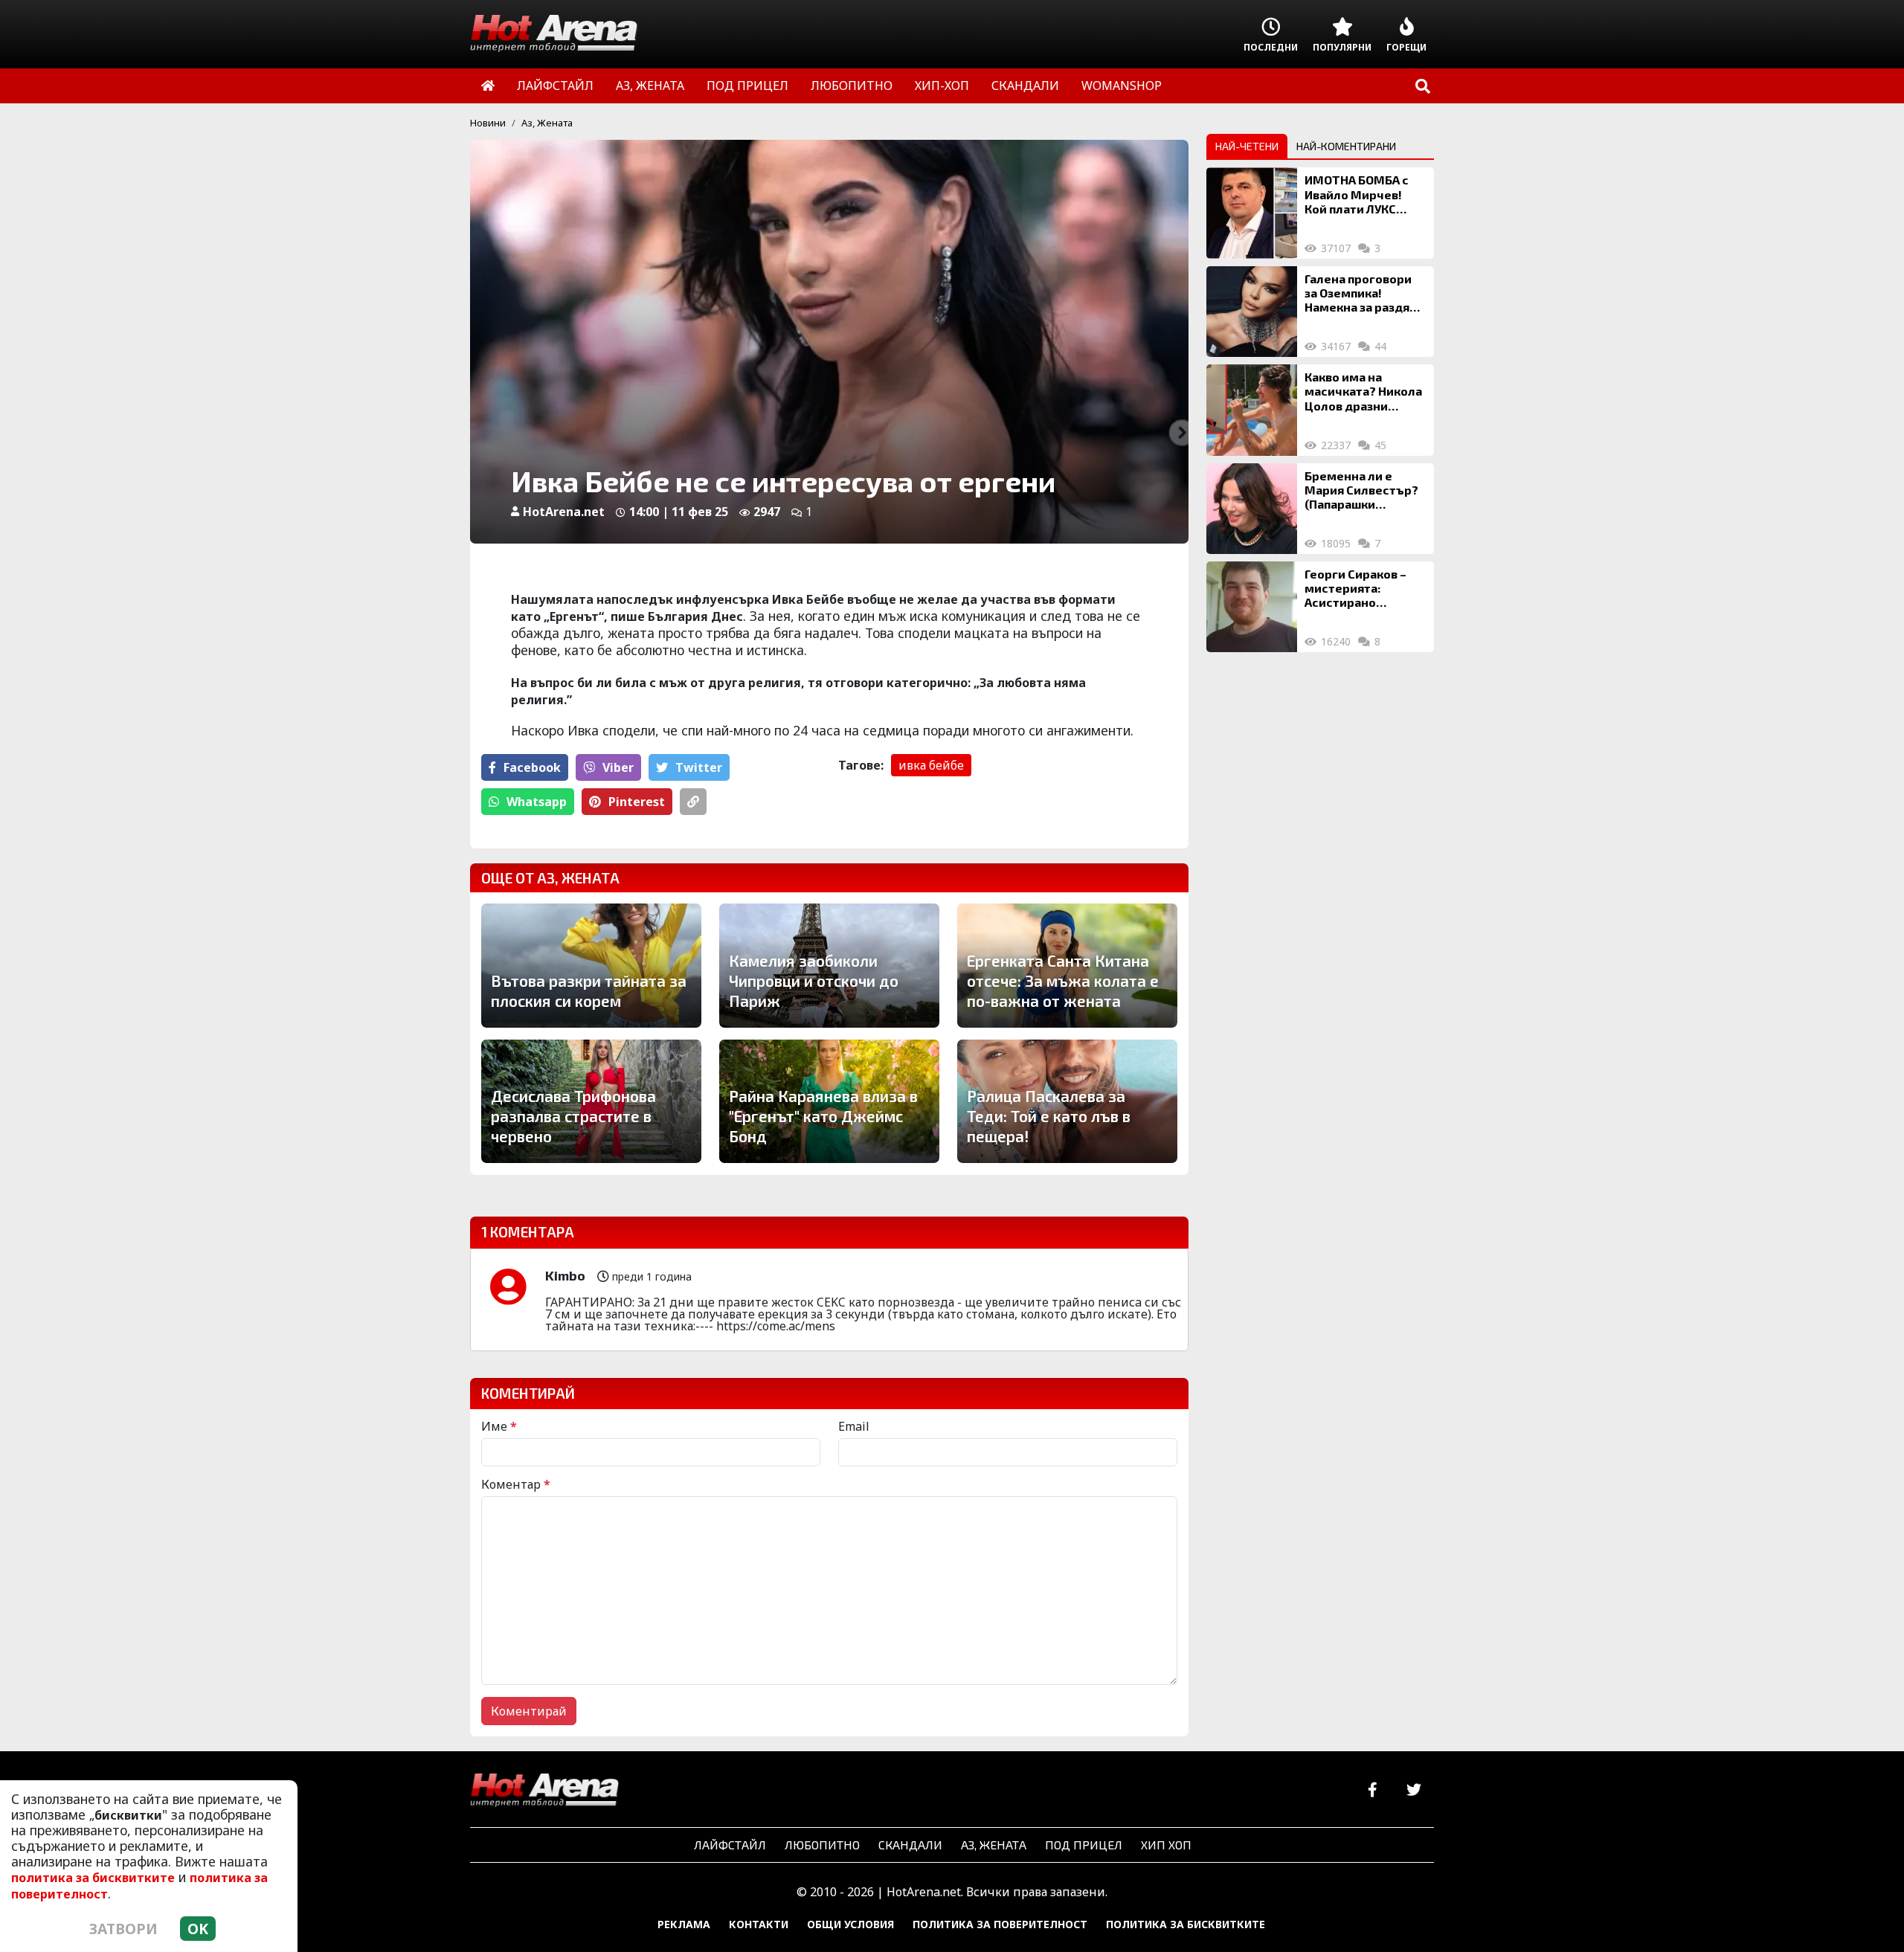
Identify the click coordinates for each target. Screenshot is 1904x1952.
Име (499, 1426)
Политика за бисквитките (1186, 1924)
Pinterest (637, 802)
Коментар (516, 1484)
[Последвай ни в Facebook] (1373, 1790)
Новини (488, 123)
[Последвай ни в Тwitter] (1413, 1790)
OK (198, 1929)
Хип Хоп (1166, 1845)
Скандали (910, 1845)
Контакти (759, 1924)
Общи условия (850, 1924)
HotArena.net (564, 512)
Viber (618, 767)
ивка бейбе (931, 765)
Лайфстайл (730, 1845)
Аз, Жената (547, 123)
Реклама (684, 1924)
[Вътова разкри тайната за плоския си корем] (591, 965)
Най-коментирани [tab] (1346, 146)
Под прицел (1084, 1845)
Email (854, 1426)
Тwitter (699, 767)
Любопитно (822, 1845)
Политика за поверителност (1000, 1924)
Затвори (123, 1929)
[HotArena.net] (544, 1791)
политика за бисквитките (93, 1878)
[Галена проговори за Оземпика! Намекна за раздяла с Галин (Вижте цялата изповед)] (1252, 312)
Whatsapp (537, 802)
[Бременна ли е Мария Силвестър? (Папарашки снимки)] (1252, 509)
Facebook (532, 767)
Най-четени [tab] (1247, 146)
